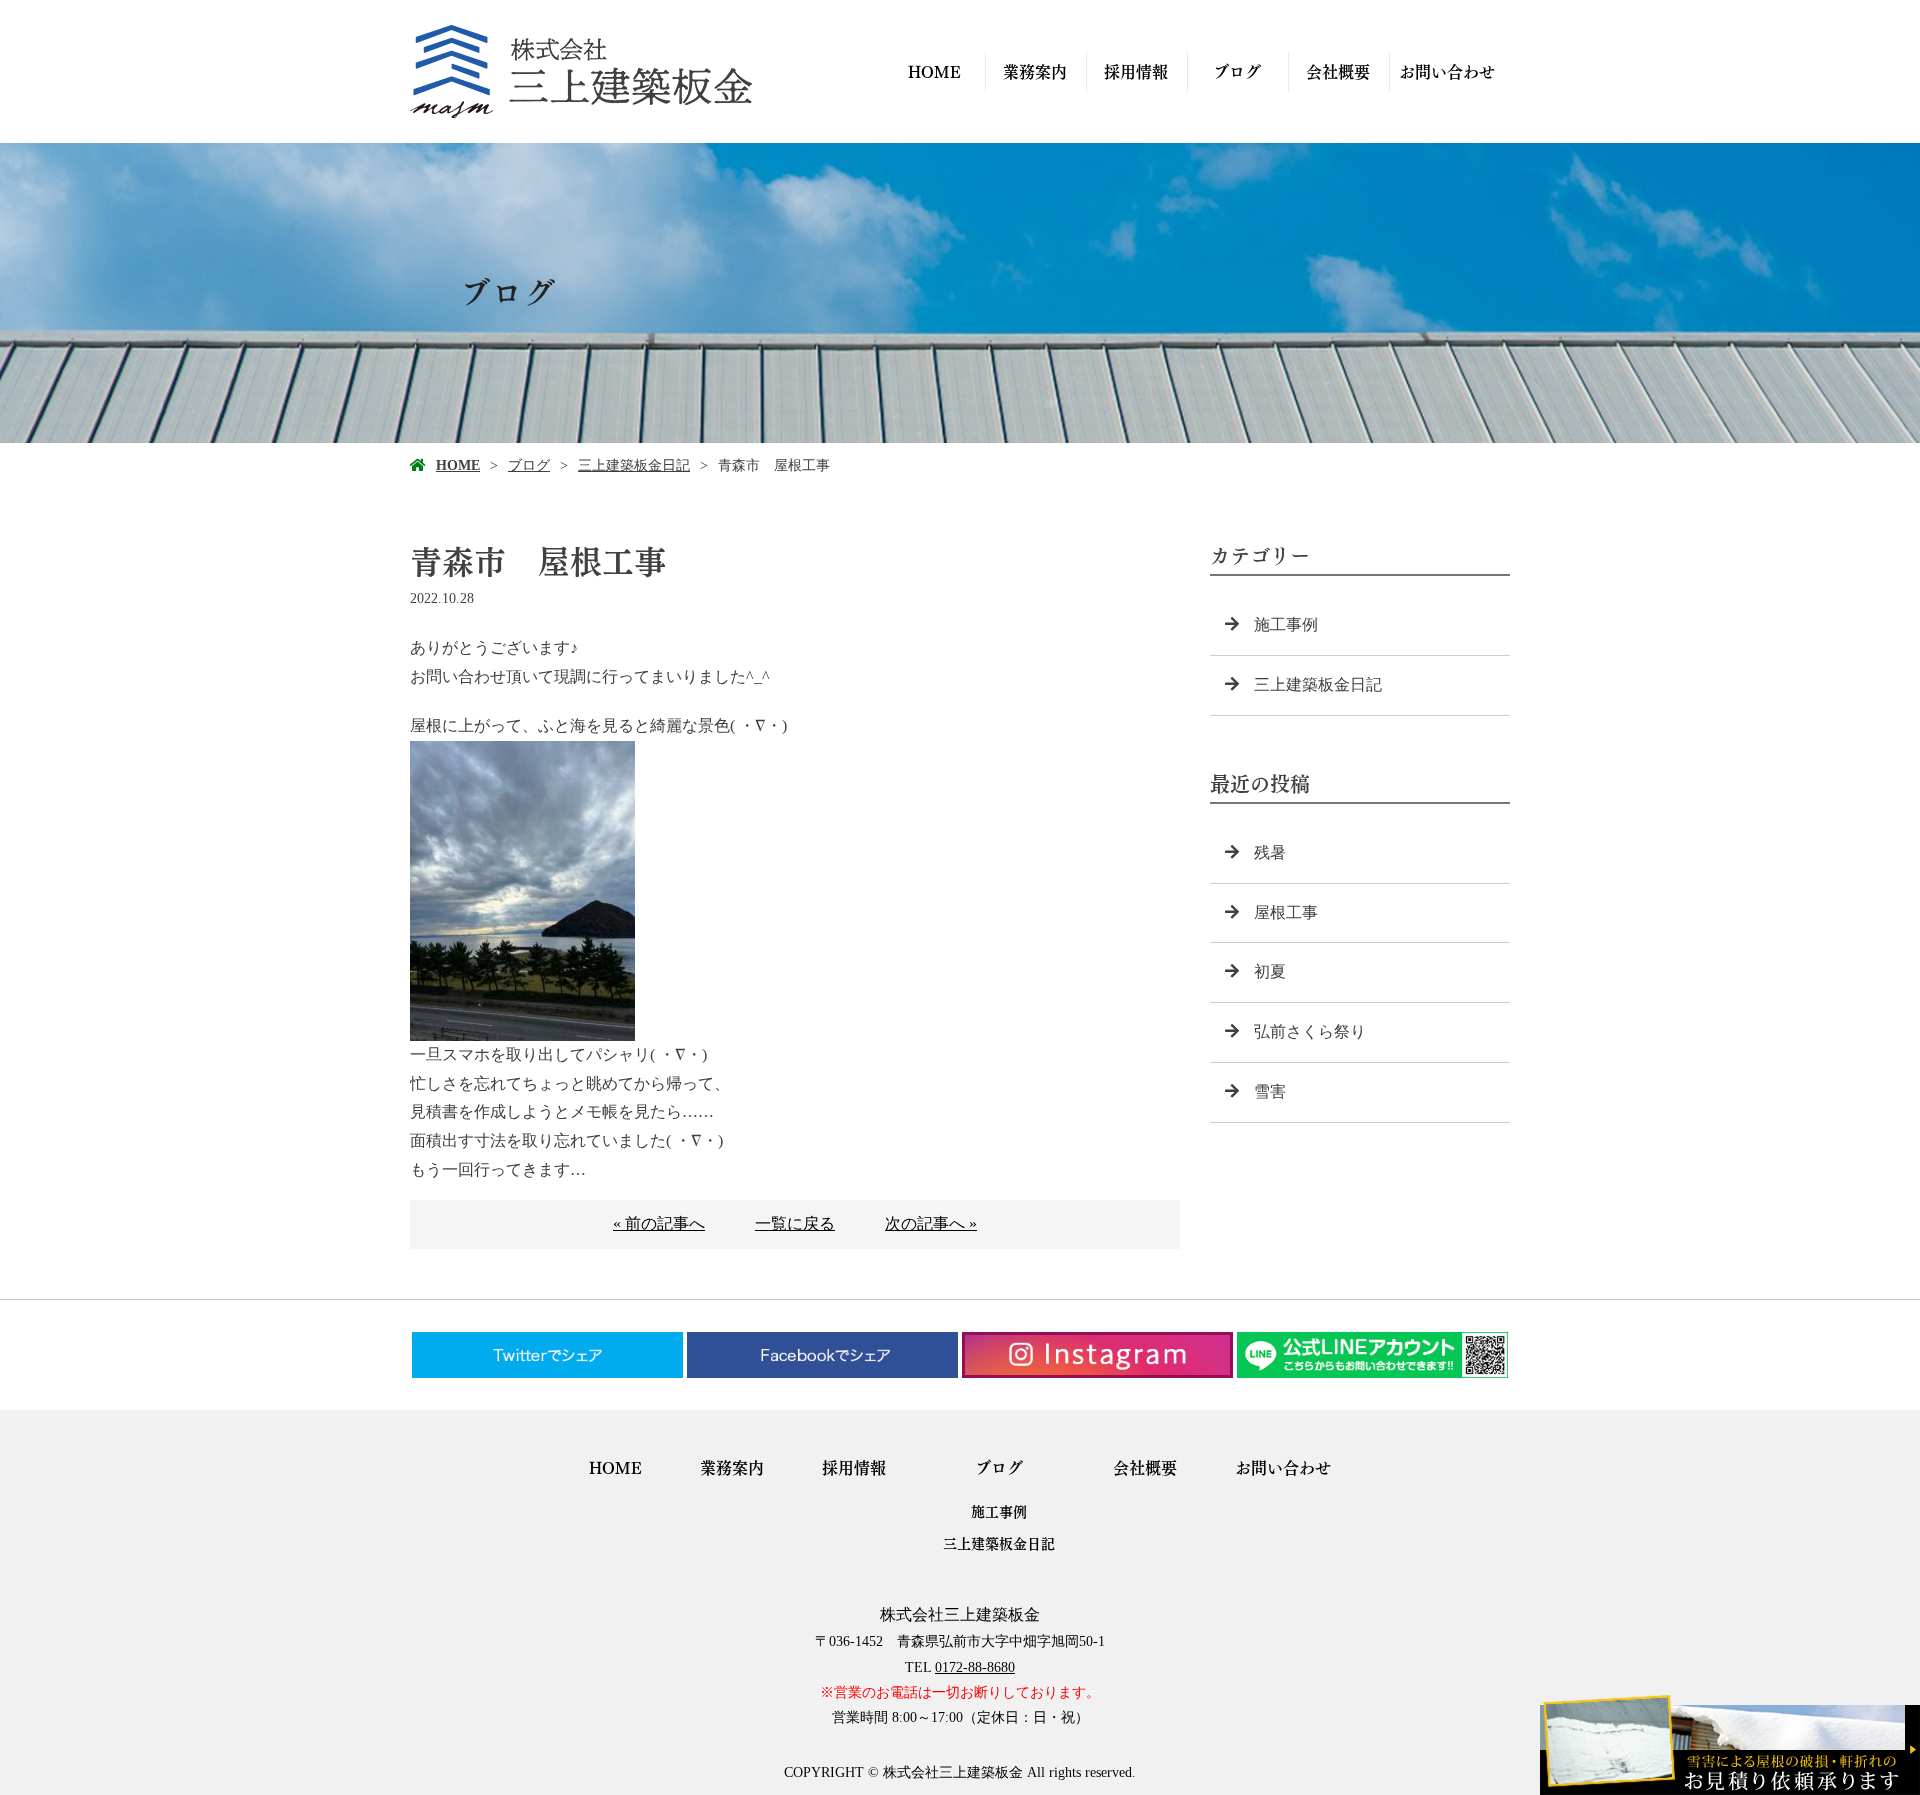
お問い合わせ (1447, 72)
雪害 (1270, 1091)
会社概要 (1338, 72)
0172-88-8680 (975, 1667)
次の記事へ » (931, 1223)
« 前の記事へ (659, 1223)
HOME (934, 72)
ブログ (1237, 72)
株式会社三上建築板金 (960, 1614)
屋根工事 (1286, 912)
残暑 (1270, 852)
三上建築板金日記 (634, 465)
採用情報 (1136, 72)
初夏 (1270, 971)
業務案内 (1035, 72)
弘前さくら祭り (1310, 1031)
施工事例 (1286, 624)
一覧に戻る (795, 1223)
